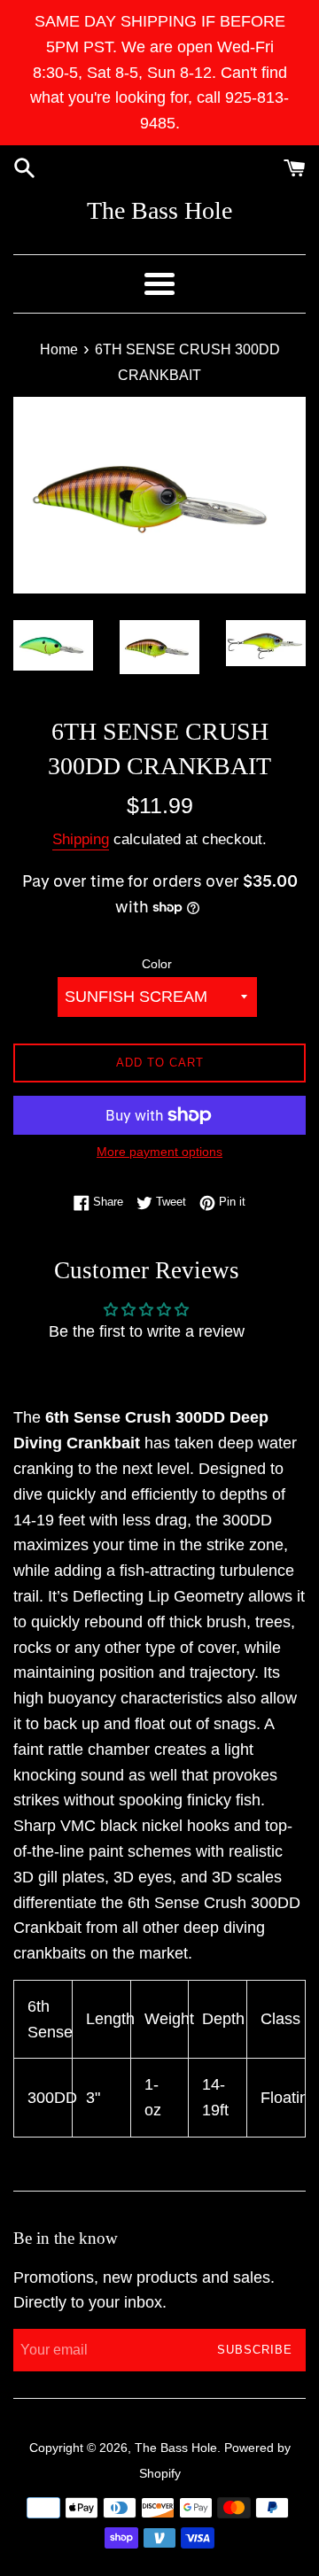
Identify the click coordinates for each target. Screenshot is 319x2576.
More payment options (159, 1152)
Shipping (81, 839)
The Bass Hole (159, 210)
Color (157, 964)
